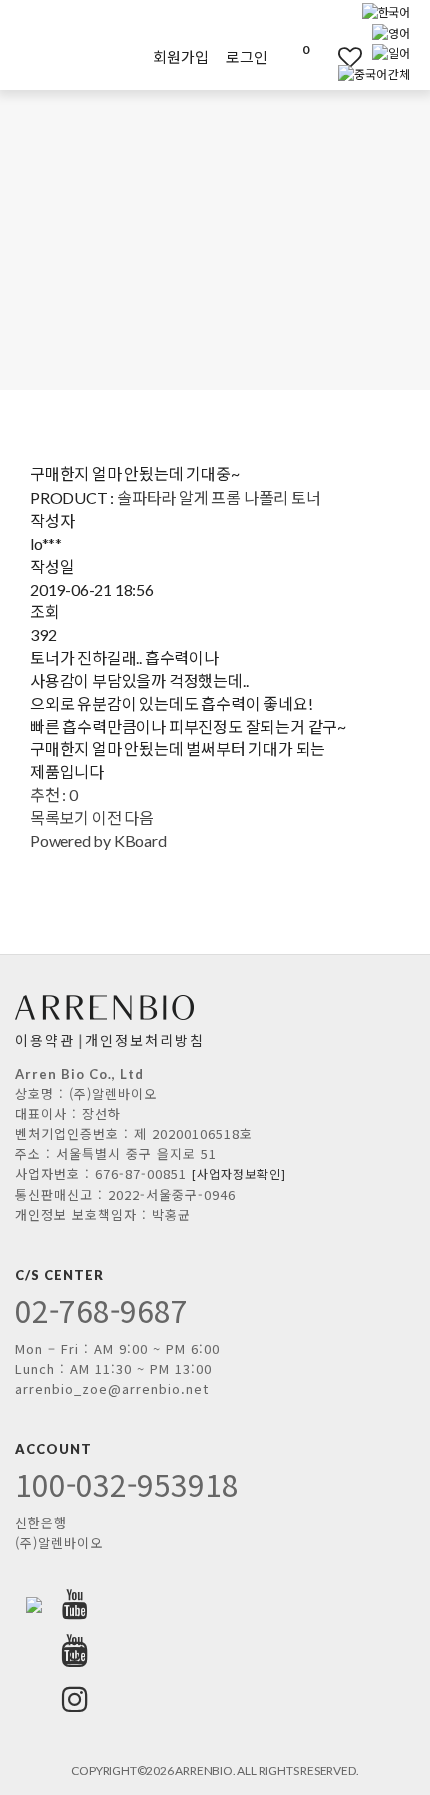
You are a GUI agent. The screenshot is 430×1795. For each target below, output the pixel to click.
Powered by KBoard (98, 840)
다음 (139, 817)
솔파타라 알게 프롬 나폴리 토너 (219, 497)
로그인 (246, 57)
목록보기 (59, 817)
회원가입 (180, 57)
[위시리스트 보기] (336, 57)
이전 (107, 817)
